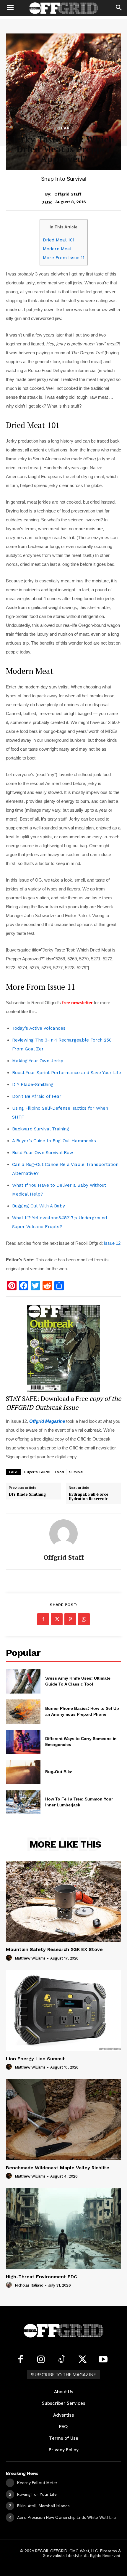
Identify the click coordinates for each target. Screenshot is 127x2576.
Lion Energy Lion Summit (35, 2059)
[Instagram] (41, 2360)
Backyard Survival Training (41, 1129)
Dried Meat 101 (59, 240)
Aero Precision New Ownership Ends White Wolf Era (66, 2517)
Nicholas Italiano (29, 2285)
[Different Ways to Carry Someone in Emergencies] (23, 1742)
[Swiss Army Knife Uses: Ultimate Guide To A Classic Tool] (23, 1681)
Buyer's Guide (37, 1472)
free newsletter (77, 1003)
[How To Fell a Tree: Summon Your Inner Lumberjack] (23, 1802)
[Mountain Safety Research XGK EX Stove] (63, 1901)
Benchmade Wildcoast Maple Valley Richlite (58, 2168)
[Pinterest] (70, 1619)
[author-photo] (10, 1958)
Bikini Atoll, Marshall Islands (43, 2506)
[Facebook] (43, 1619)
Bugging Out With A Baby (39, 1206)
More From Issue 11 (64, 258)
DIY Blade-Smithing (33, 1084)
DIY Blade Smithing (27, 1494)
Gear (63, 128)
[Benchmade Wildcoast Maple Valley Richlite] (63, 2120)
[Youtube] (103, 2360)
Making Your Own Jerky (38, 1061)
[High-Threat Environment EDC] (63, 2229)
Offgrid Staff (68, 194)
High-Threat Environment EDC (41, 2277)
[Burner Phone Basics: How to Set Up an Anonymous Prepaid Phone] (23, 1712)
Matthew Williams (30, 1958)
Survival (76, 1472)
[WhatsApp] (84, 1619)
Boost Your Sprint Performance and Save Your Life (67, 1073)
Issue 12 (112, 1243)
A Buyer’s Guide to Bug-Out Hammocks (54, 1141)
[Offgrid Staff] (63, 1534)
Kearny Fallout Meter (37, 2483)
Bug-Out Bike (59, 1772)
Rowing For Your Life (37, 2494)
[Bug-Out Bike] (23, 1772)
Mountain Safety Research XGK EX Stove (54, 1949)
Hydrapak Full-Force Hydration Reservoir (89, 1497)
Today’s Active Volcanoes (39, 1028)
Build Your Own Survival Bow (43, 1153)
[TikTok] (62, 2360)
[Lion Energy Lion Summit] (63, 2011)
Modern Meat (57, 249)
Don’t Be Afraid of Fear (37, 1096)
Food (60, 1472)
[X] (57, 1619)
